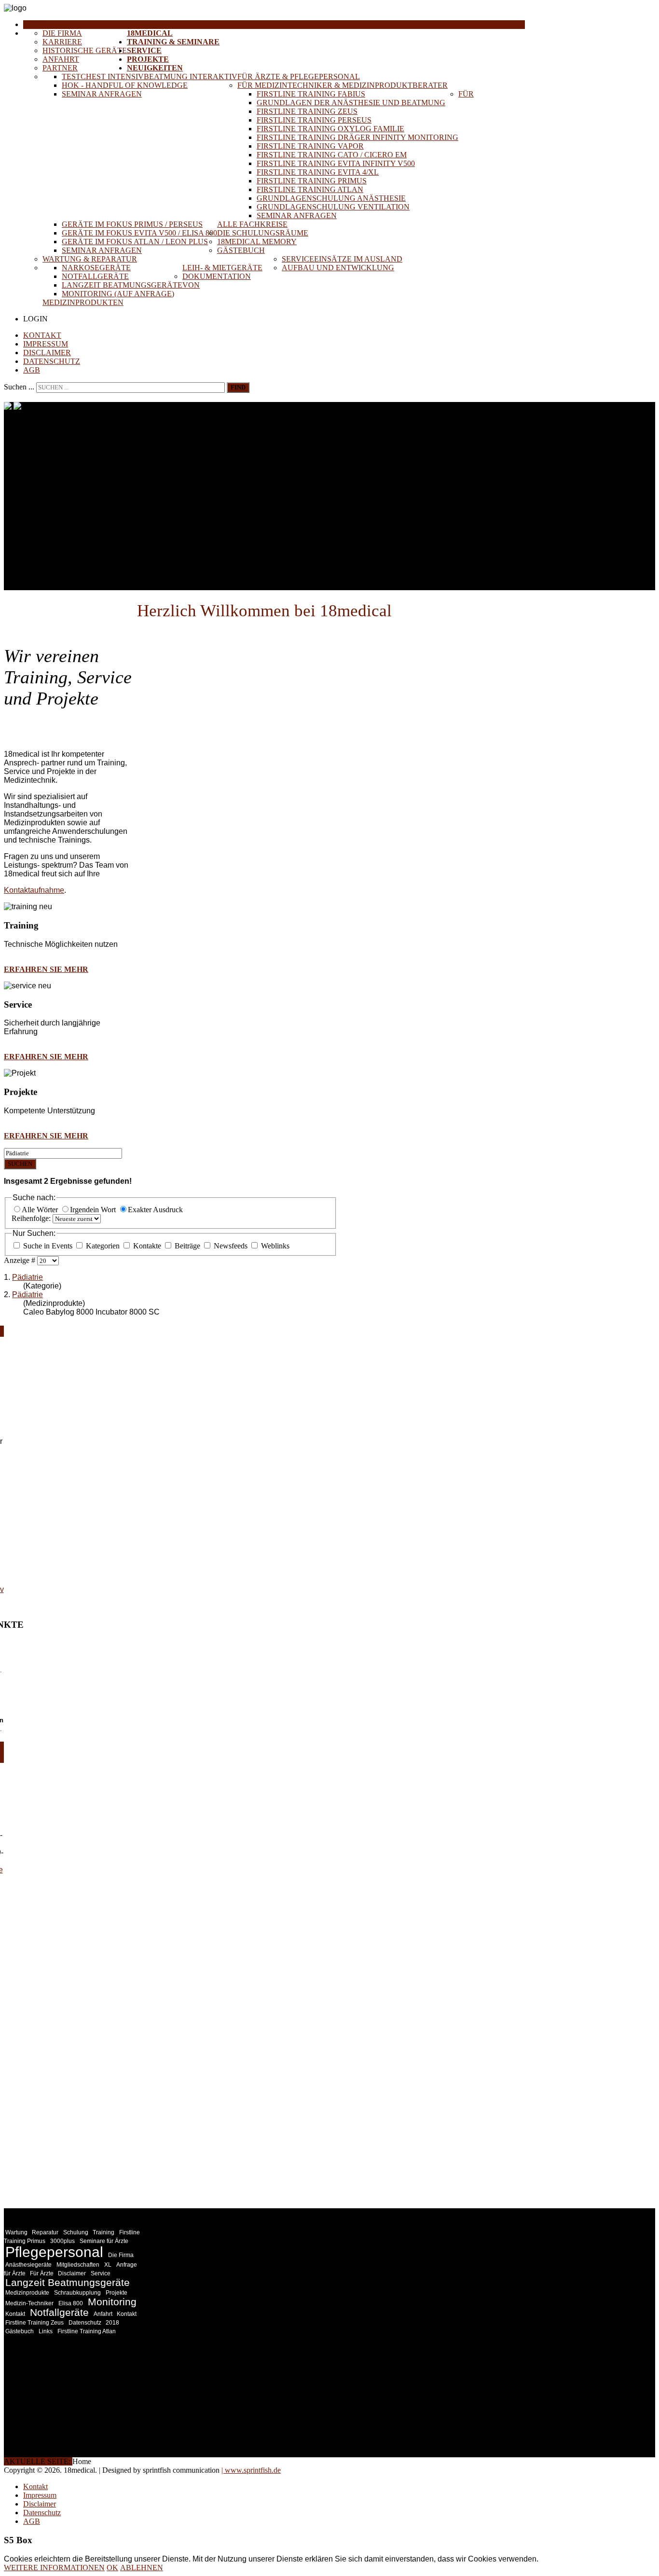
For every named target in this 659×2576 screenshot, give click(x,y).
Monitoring (112, 2302)
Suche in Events (48, 1246)
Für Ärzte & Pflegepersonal (299, 76)
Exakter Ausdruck (155, 1210)
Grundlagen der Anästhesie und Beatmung (351, 103)
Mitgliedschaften (78, 2265)
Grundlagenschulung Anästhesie (331, 198)
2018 (112, 2323)
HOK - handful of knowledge (125, 85)
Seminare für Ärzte (104, 2241)
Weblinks (274, 1246)
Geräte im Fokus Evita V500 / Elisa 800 (139, 233)
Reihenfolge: (32, 1218)
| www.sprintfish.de (251, 2470)
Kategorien (103, 1246)
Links (46, 2331)
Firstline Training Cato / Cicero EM (332, 155)
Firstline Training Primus (312, 181)
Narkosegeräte (96, 268)
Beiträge (187, 1246)
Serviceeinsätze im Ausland (342, 259)
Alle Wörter (41, 1210)
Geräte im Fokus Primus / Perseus (132, 224)
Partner (60, 68)
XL (108, 2265)
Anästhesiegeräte (28, 2265)
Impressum (46, 344)
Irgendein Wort (94, 1210)
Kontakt (42, 335)
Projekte (148, 59)
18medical (150, 33)
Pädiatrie (27, 1277)
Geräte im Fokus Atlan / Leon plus (135, 242)
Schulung (76, 2232)
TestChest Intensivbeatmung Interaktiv (150, 76)
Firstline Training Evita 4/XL (318, 172)
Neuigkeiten (155, 68)
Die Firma (62, 33)
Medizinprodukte (27, 2293)
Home (35, 24)
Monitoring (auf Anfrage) (118, 294)
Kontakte (147, 1246)
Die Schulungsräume (263, 233)
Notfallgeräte (95, 276)
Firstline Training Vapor (310, 146)
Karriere (62, 42)
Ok (112, 2568)
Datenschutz (52, 361)
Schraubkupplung (77, 2293)
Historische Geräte (85, 50)
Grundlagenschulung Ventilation (333, 207)
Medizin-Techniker (29, 2303)
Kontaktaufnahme (34, 890)
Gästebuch (241, 250)
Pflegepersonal (54, 2252)
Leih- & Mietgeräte (222, 268)
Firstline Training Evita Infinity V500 (336, 163)
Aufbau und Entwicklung (338, 268)
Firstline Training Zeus (307, 111)
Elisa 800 (71, 2303)
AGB (32, 370)
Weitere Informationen (54, 2568)
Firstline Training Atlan (310, 189)
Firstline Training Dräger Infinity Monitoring (357, 137)
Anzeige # (21, 1260)
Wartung (17, 2232)
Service (144, 50)
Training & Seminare (173, 42)
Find (238, 387)
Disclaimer (47, 353)
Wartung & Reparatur (90, 259)
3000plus (62, 2241)
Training (103, 2232)
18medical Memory (257, 242)
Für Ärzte (42, 2273)
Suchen (20, 1164)
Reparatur (45, 2232)
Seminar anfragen (102, 94)
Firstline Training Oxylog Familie (330, 129)
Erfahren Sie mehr (46, 969)
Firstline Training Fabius (311, 94)
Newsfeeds (231, 1246)
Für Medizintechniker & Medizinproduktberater (343, 85)
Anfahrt (61, 59)
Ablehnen (142, 2568)
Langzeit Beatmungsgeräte (122, 285)
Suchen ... (19, 387)
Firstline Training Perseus (314, 120)
